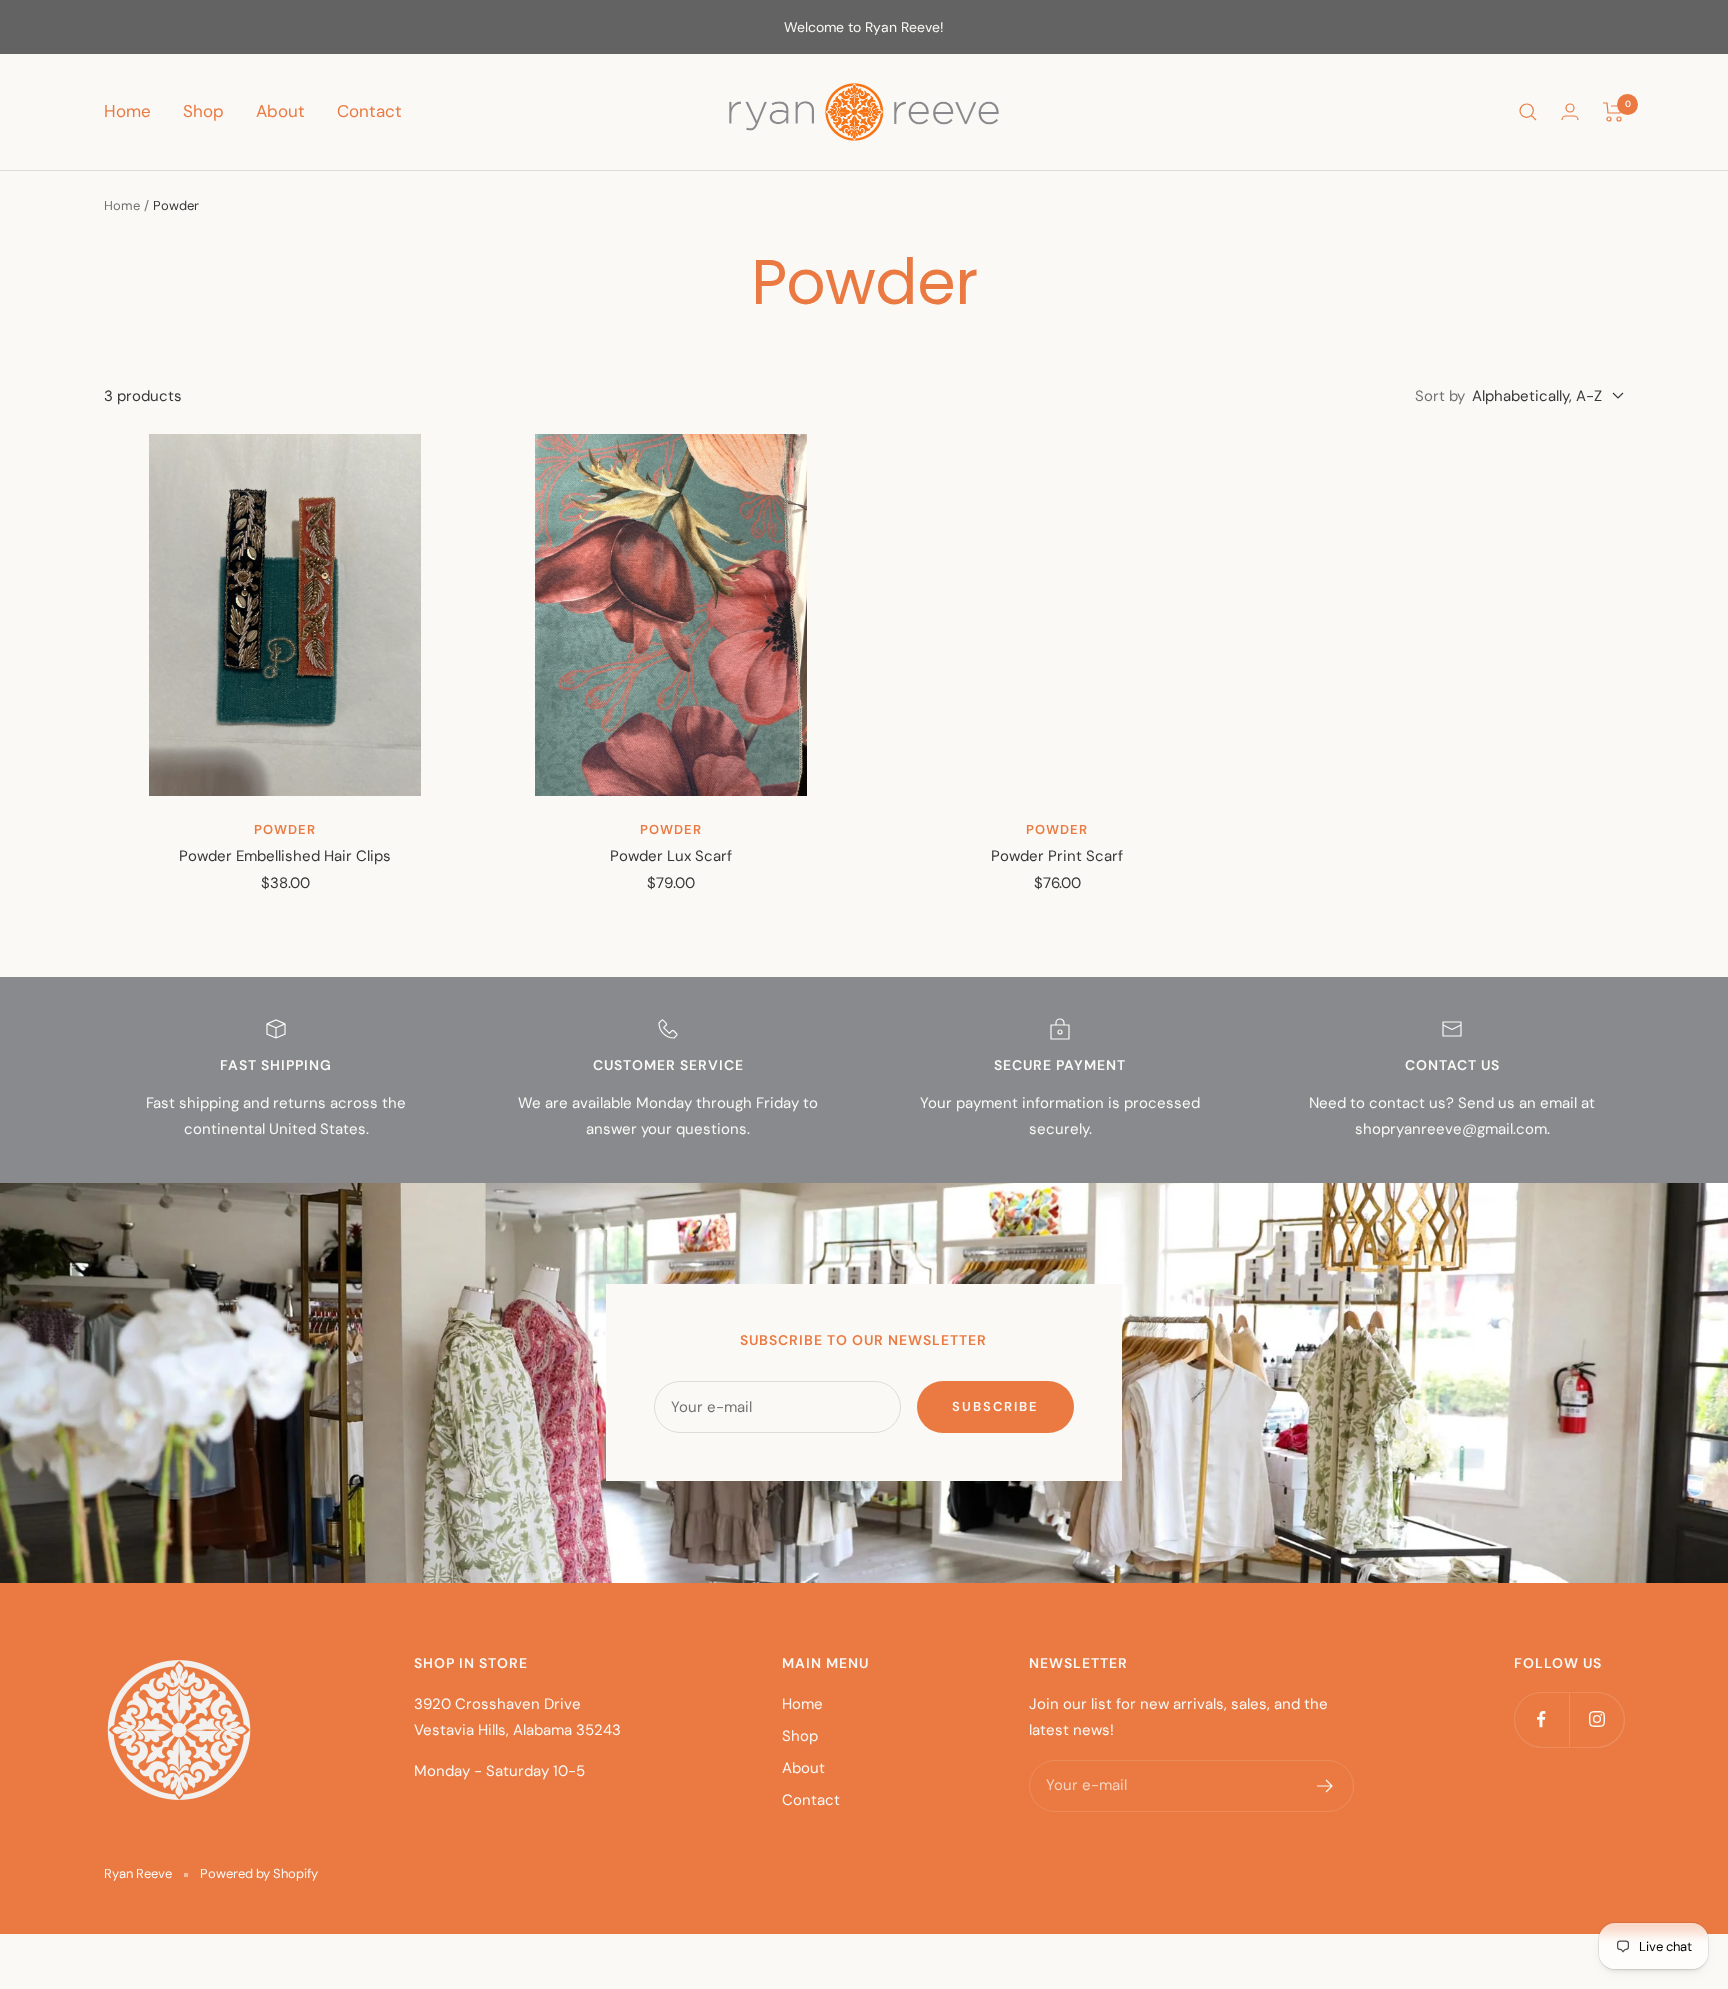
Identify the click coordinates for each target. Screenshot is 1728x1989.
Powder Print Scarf (1057, 856)
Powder (285, 829)
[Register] (1325, 1786)
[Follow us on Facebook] (1541, 1719)
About (280, 111)
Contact (369, 111)
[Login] (1570, 111)
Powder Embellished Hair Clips (285, 856)
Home (127, 111)
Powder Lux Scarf (671, 856)
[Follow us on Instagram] (1596, 1719)
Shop (203, 111)
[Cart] (1613, 112)
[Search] (1528, 112)
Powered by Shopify (259, 1873)
